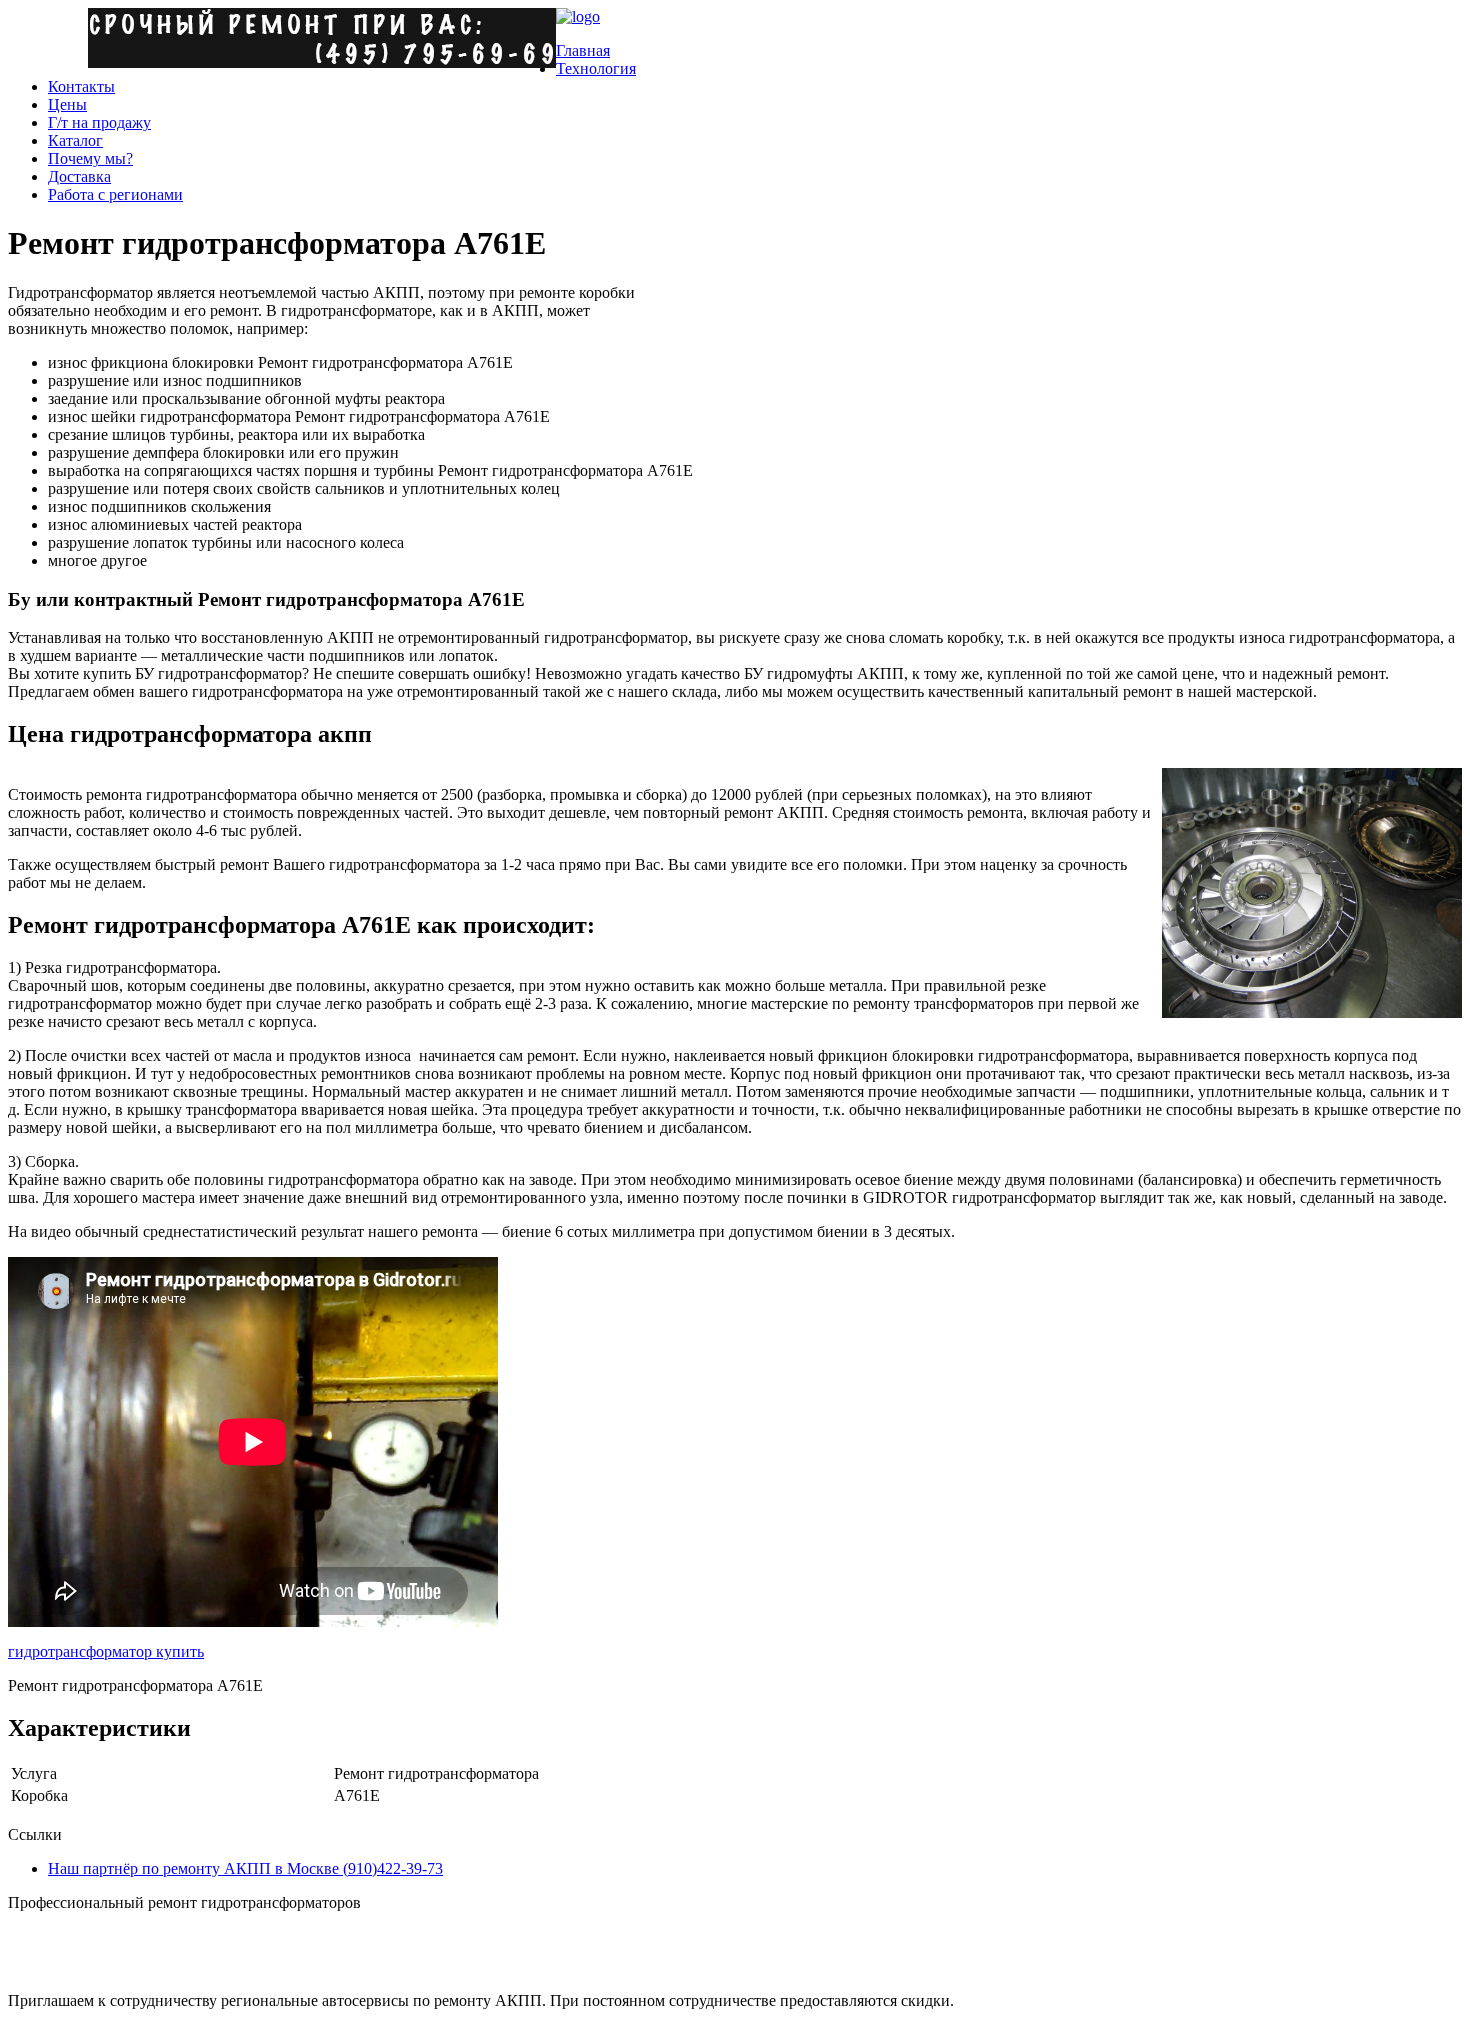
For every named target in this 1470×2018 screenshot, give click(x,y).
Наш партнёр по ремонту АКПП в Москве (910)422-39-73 (245, 1868)
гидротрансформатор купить (106, 1651)
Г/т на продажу (99, 122)
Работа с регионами (115, 194)
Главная (583, 50)
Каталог (75, 140)
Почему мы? (90, 158)
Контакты (81, 86)
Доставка (79, 176)
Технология (596, 68)
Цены (67, 104)
